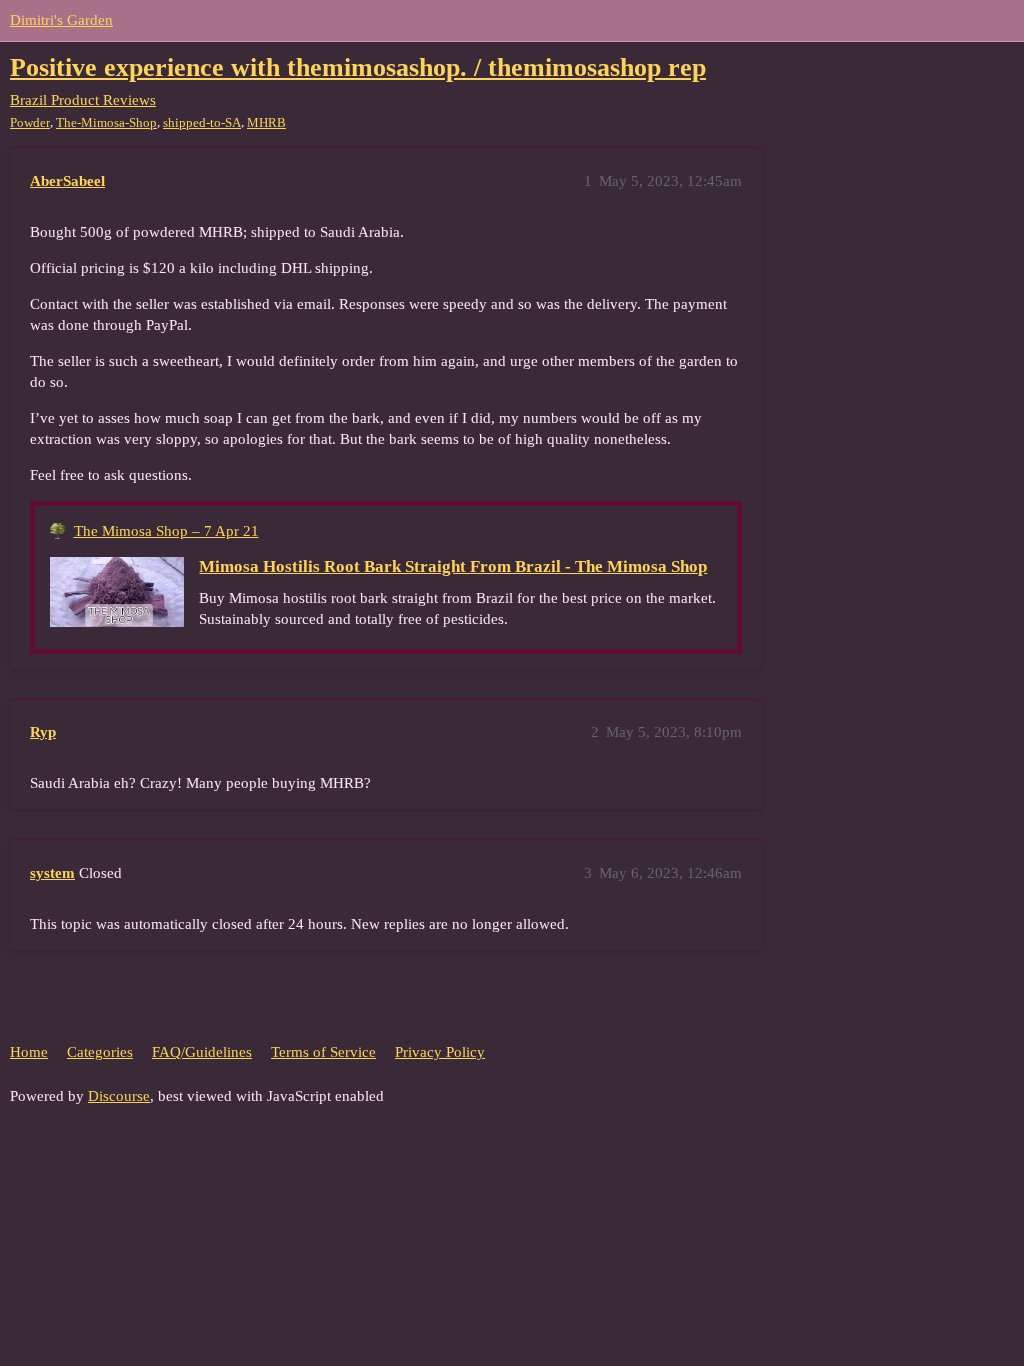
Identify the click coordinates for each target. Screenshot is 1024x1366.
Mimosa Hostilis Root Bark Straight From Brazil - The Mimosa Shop (453, 566)
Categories (100, 1052)
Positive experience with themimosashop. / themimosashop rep (358, 67)
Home (29, 1052)
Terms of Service (323, 1052)
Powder (30, 122)
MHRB (266, 122)
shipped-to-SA (202, 122)
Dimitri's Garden (61, 20)
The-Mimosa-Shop (106, 122)
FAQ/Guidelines (202, 1052)
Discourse (119, 1096)
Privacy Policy (440, 1052)
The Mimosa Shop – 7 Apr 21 (166, 531)
